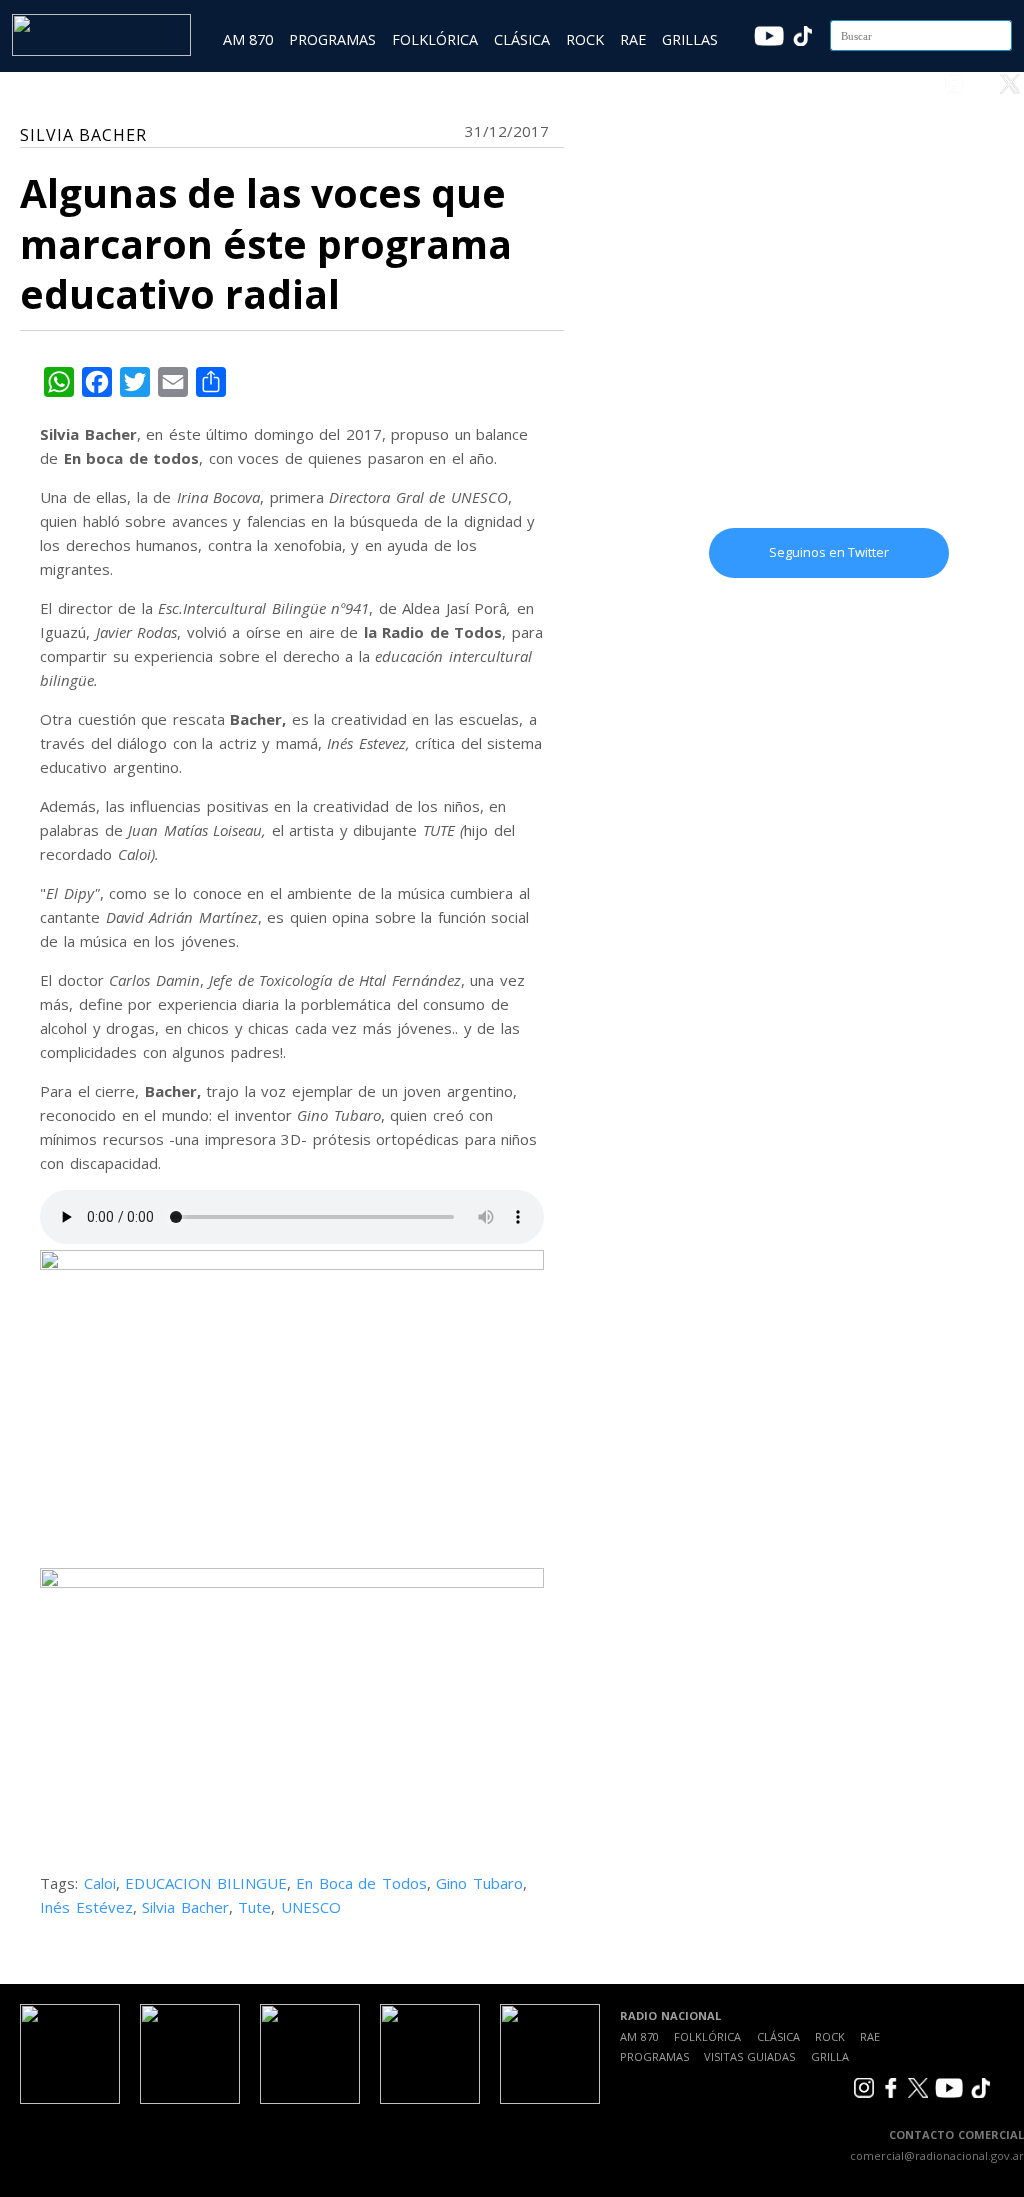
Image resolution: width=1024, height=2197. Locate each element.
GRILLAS (690, 39)
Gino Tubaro (479, 1883)
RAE (633, 39)
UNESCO (311, 1907)
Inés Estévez (86, 1907)
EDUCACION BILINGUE (206, 1883)
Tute (254, 1907)
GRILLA (830, 2056)
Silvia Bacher (185, 1907)
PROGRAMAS (332, 39)
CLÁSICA (522, 39)
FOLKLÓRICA (435, 39)
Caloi (100, 1883)
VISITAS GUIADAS (749, 2056)
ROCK (585, 39)
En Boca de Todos (361, 1883)
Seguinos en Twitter (829, 552)
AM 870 (248, 39)
